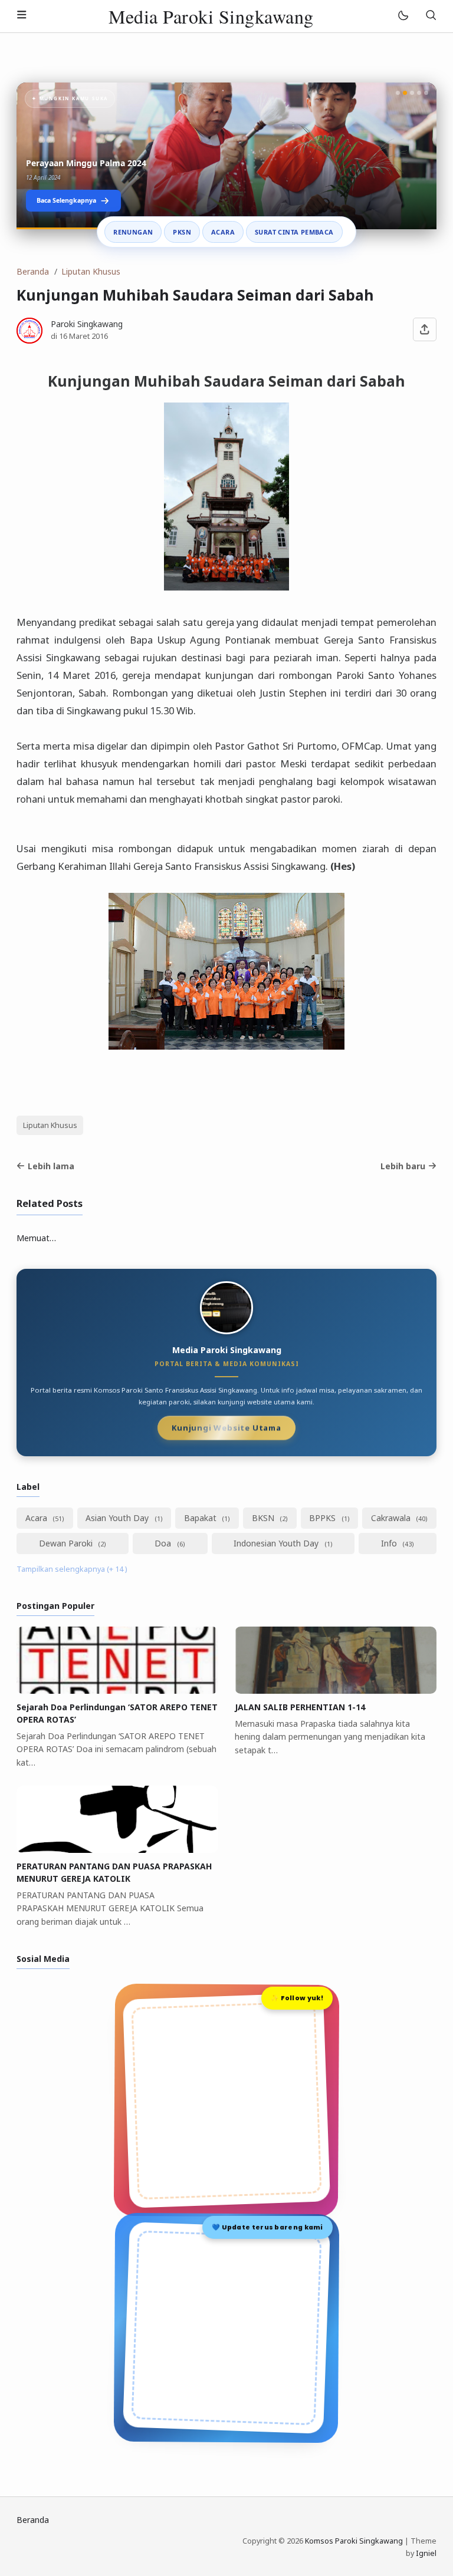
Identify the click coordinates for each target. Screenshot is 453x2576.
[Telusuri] (431, 16)
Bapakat (201, 1518)
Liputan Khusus (50, 1125)
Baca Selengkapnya (66, 200)
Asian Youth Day (118, 1518)
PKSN (182, 232)
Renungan (133, 232)
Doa (164, 1543)
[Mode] (403, 16)
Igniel (426, 2553)
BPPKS (324, 1518)
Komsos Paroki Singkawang (354, 2541)
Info (390, 1543)
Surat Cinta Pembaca (294, 232)
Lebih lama (51, 1166)
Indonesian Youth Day (277, 1543)
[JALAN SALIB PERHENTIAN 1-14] (336, 1691)
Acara (223, 232)
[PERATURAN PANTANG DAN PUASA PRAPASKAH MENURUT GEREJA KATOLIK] (117, 1850)
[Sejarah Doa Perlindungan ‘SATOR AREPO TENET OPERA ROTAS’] (117, 1691)
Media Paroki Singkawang (211, 16)
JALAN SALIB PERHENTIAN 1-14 (300, 1707)
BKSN (264, 1518)
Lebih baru (403, 1166)
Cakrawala (392, 1518)
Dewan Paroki (67, 1543)
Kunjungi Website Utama (226, 1429)
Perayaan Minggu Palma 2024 (86, 163)
